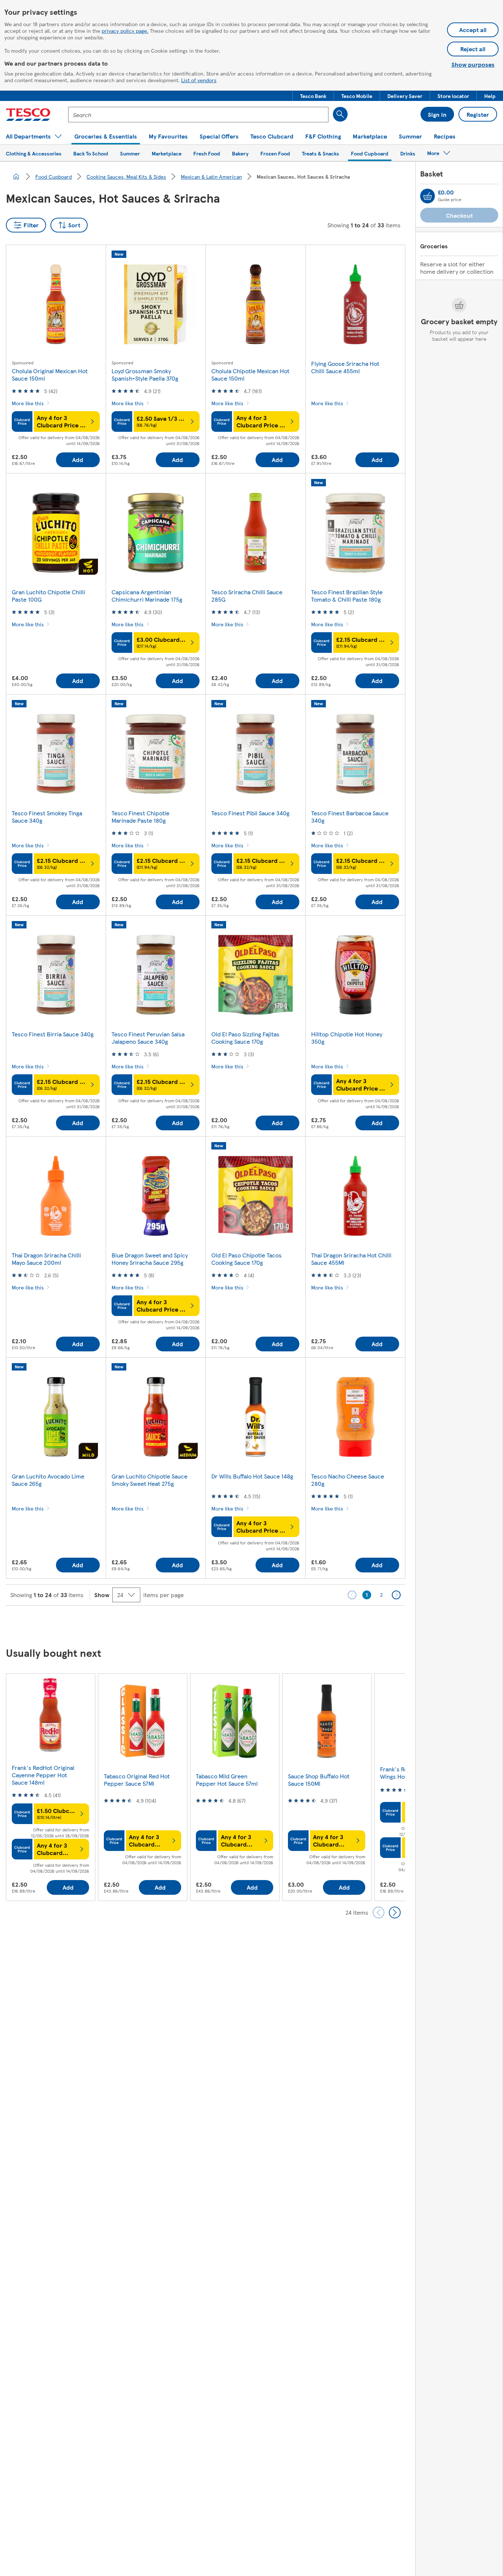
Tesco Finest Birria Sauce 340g (53, 1034)
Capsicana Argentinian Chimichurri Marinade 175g (147, 596)
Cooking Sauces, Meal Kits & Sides (126, 176)
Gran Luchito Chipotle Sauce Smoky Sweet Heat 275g (150, 1480)
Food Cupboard (54, 176)
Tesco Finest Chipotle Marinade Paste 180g (140, 817)
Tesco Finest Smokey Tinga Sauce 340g (47, 817)
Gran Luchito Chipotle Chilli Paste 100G (48, 596)
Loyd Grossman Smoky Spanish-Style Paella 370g (145, 374)
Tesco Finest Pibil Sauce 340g (250, 813)
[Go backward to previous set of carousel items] (379, 1912)
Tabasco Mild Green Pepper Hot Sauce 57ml (227, 1780)
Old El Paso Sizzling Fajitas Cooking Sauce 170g (245, 1038)
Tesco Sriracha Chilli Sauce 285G (247, 596)
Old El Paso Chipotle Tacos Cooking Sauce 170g (247, 1259)
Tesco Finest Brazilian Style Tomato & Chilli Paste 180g (347, 596)
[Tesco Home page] (28, 115)
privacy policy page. (125, 31)
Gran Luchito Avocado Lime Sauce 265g (48, 1480)
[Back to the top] (255, 1624)
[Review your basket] (428, 196)
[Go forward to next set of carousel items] (395, 1912)
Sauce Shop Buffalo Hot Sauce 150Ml (319, 1780)
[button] (313, 96)
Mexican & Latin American (211, 176)
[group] (50, 1787)
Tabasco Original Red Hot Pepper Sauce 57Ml (137, 1780)
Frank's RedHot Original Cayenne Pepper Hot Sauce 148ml (43, 1775)
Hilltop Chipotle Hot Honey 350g (347, 1038)
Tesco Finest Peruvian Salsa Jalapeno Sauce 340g (148, 1038)
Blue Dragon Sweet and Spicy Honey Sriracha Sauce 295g (150, 1259)
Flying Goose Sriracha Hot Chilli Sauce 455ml (345, 367)
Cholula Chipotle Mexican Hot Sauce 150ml (250, 374)
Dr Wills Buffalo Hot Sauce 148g (252, 1476)
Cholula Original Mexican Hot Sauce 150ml (50, 374)
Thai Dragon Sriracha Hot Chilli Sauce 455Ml (351, 1259)
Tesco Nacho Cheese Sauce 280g (348, 1480)
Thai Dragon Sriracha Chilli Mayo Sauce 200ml (46, 1259)
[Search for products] (340, 114)
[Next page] (396, 1595)
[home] (16, 176)
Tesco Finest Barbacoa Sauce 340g (350, 817)
